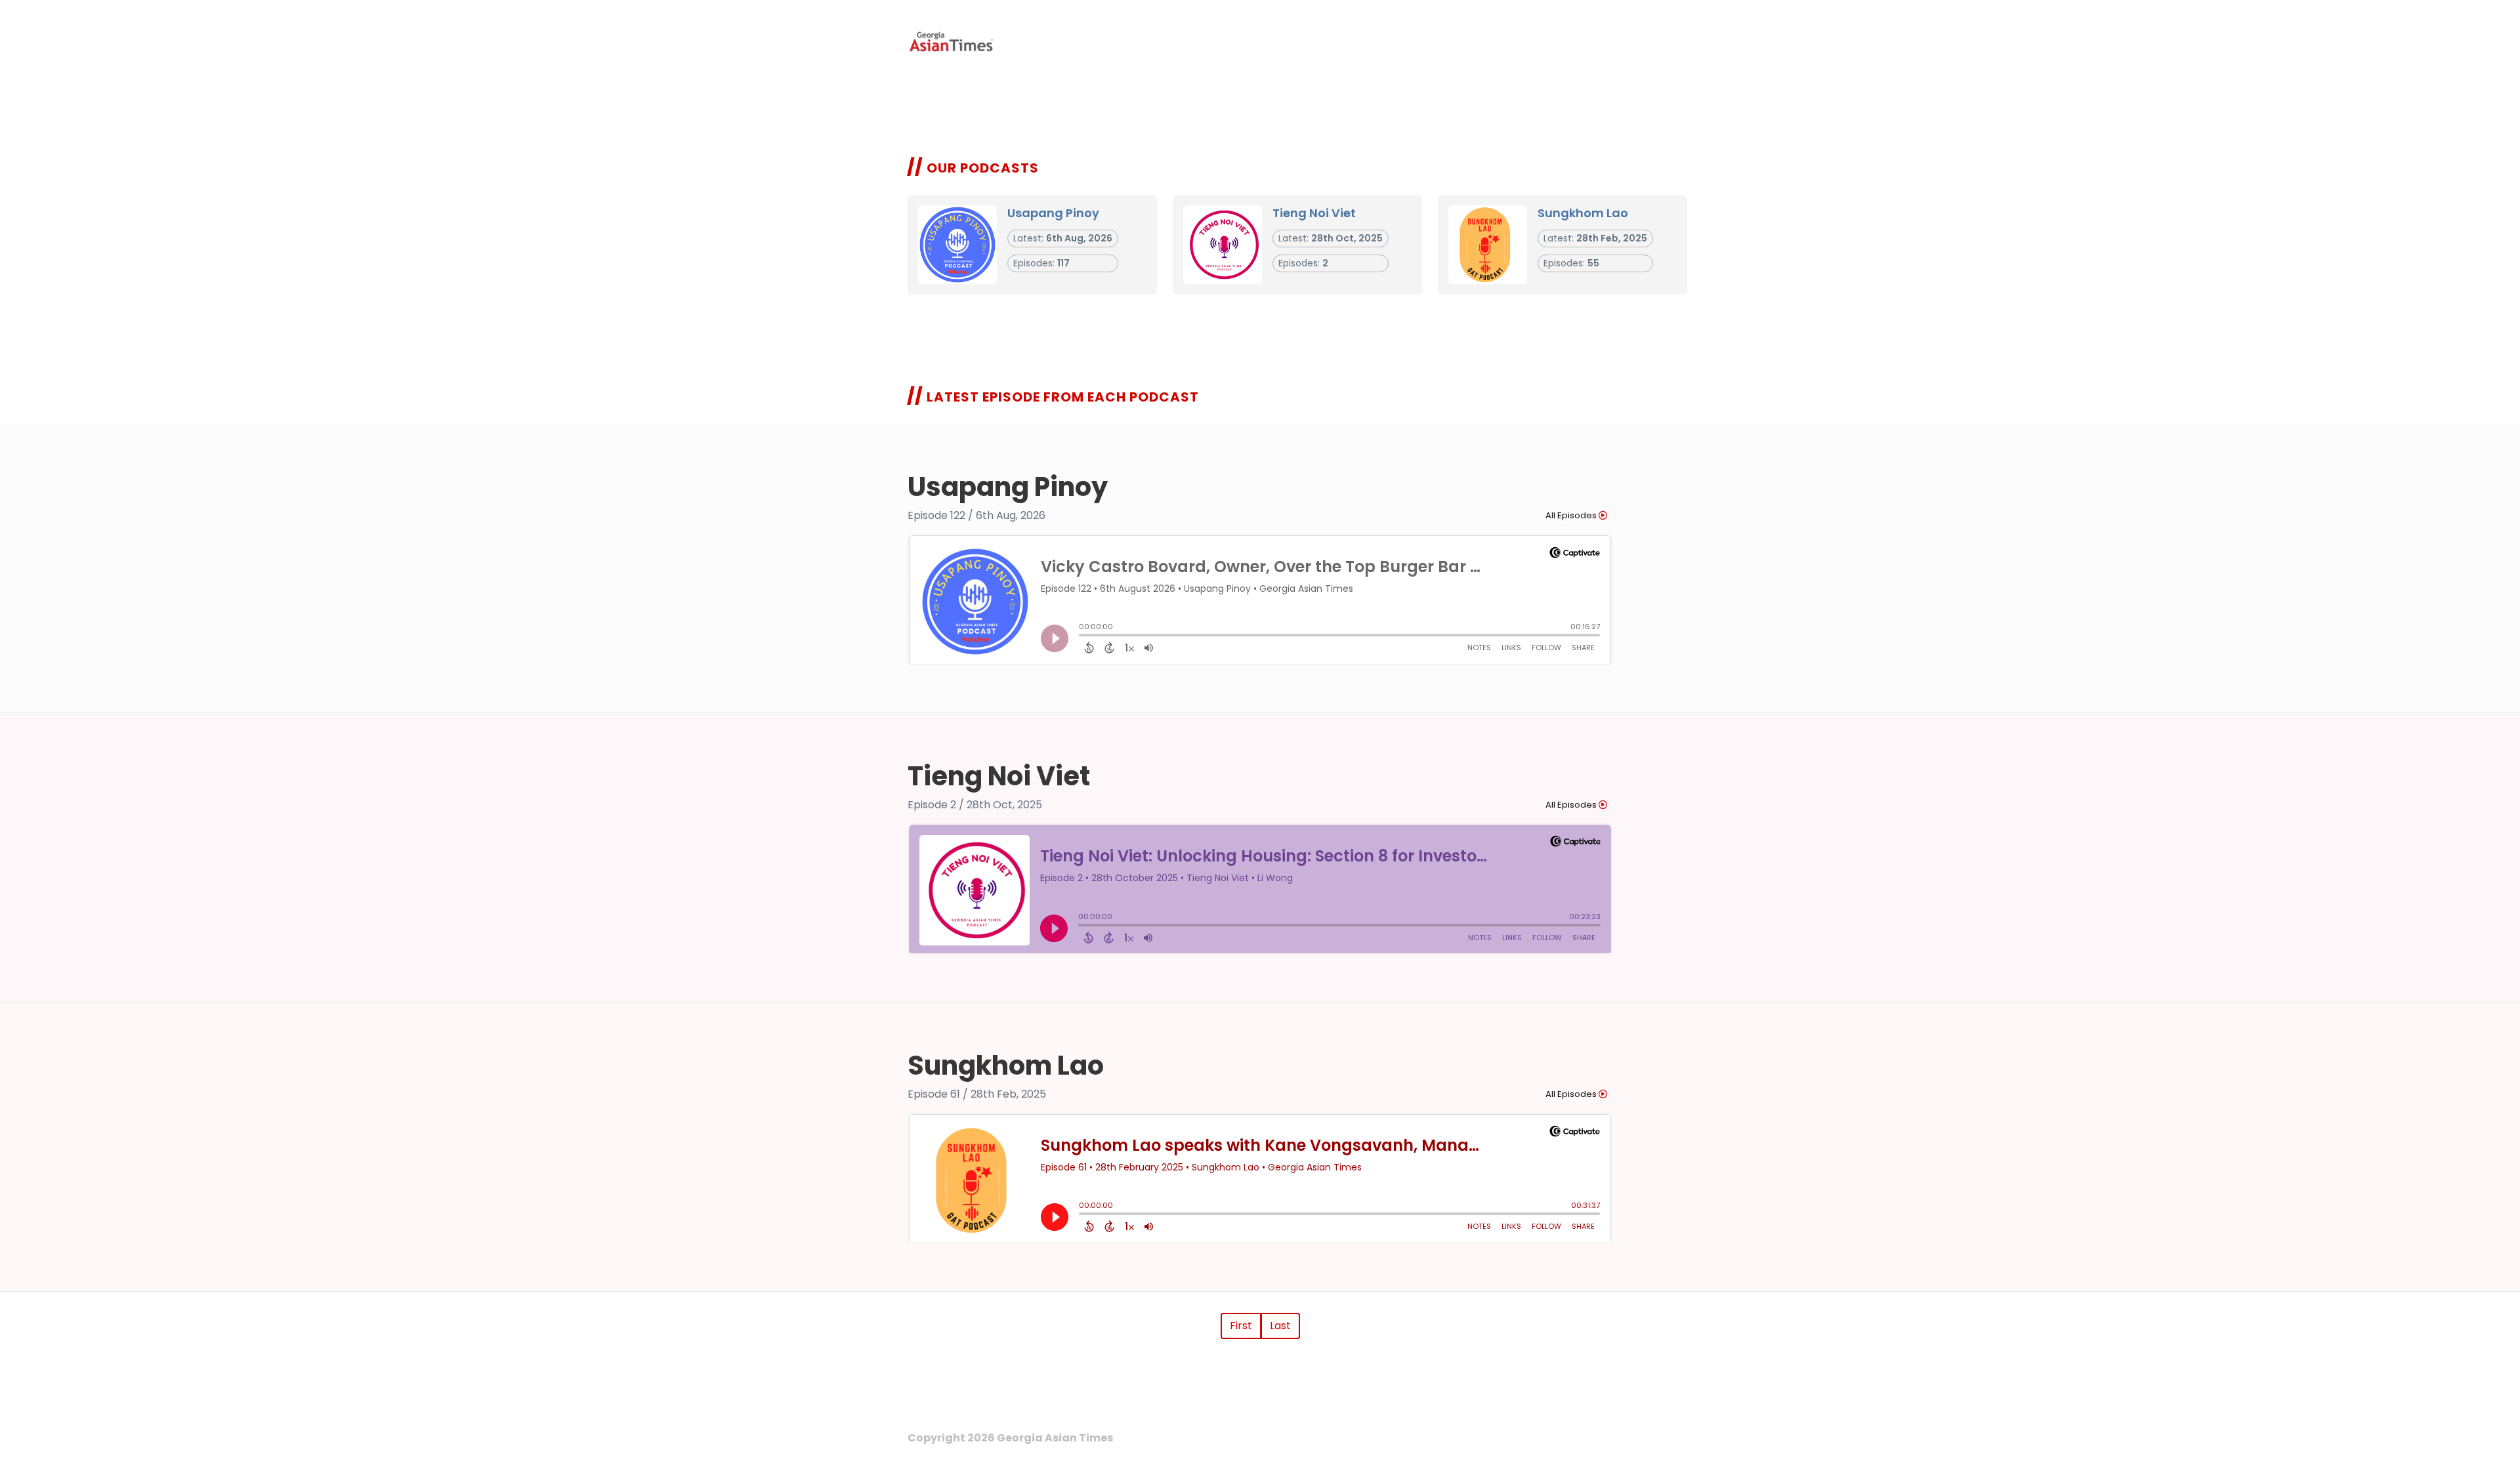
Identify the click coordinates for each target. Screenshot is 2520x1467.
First (1241, 1326)
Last (1280, 1326)
